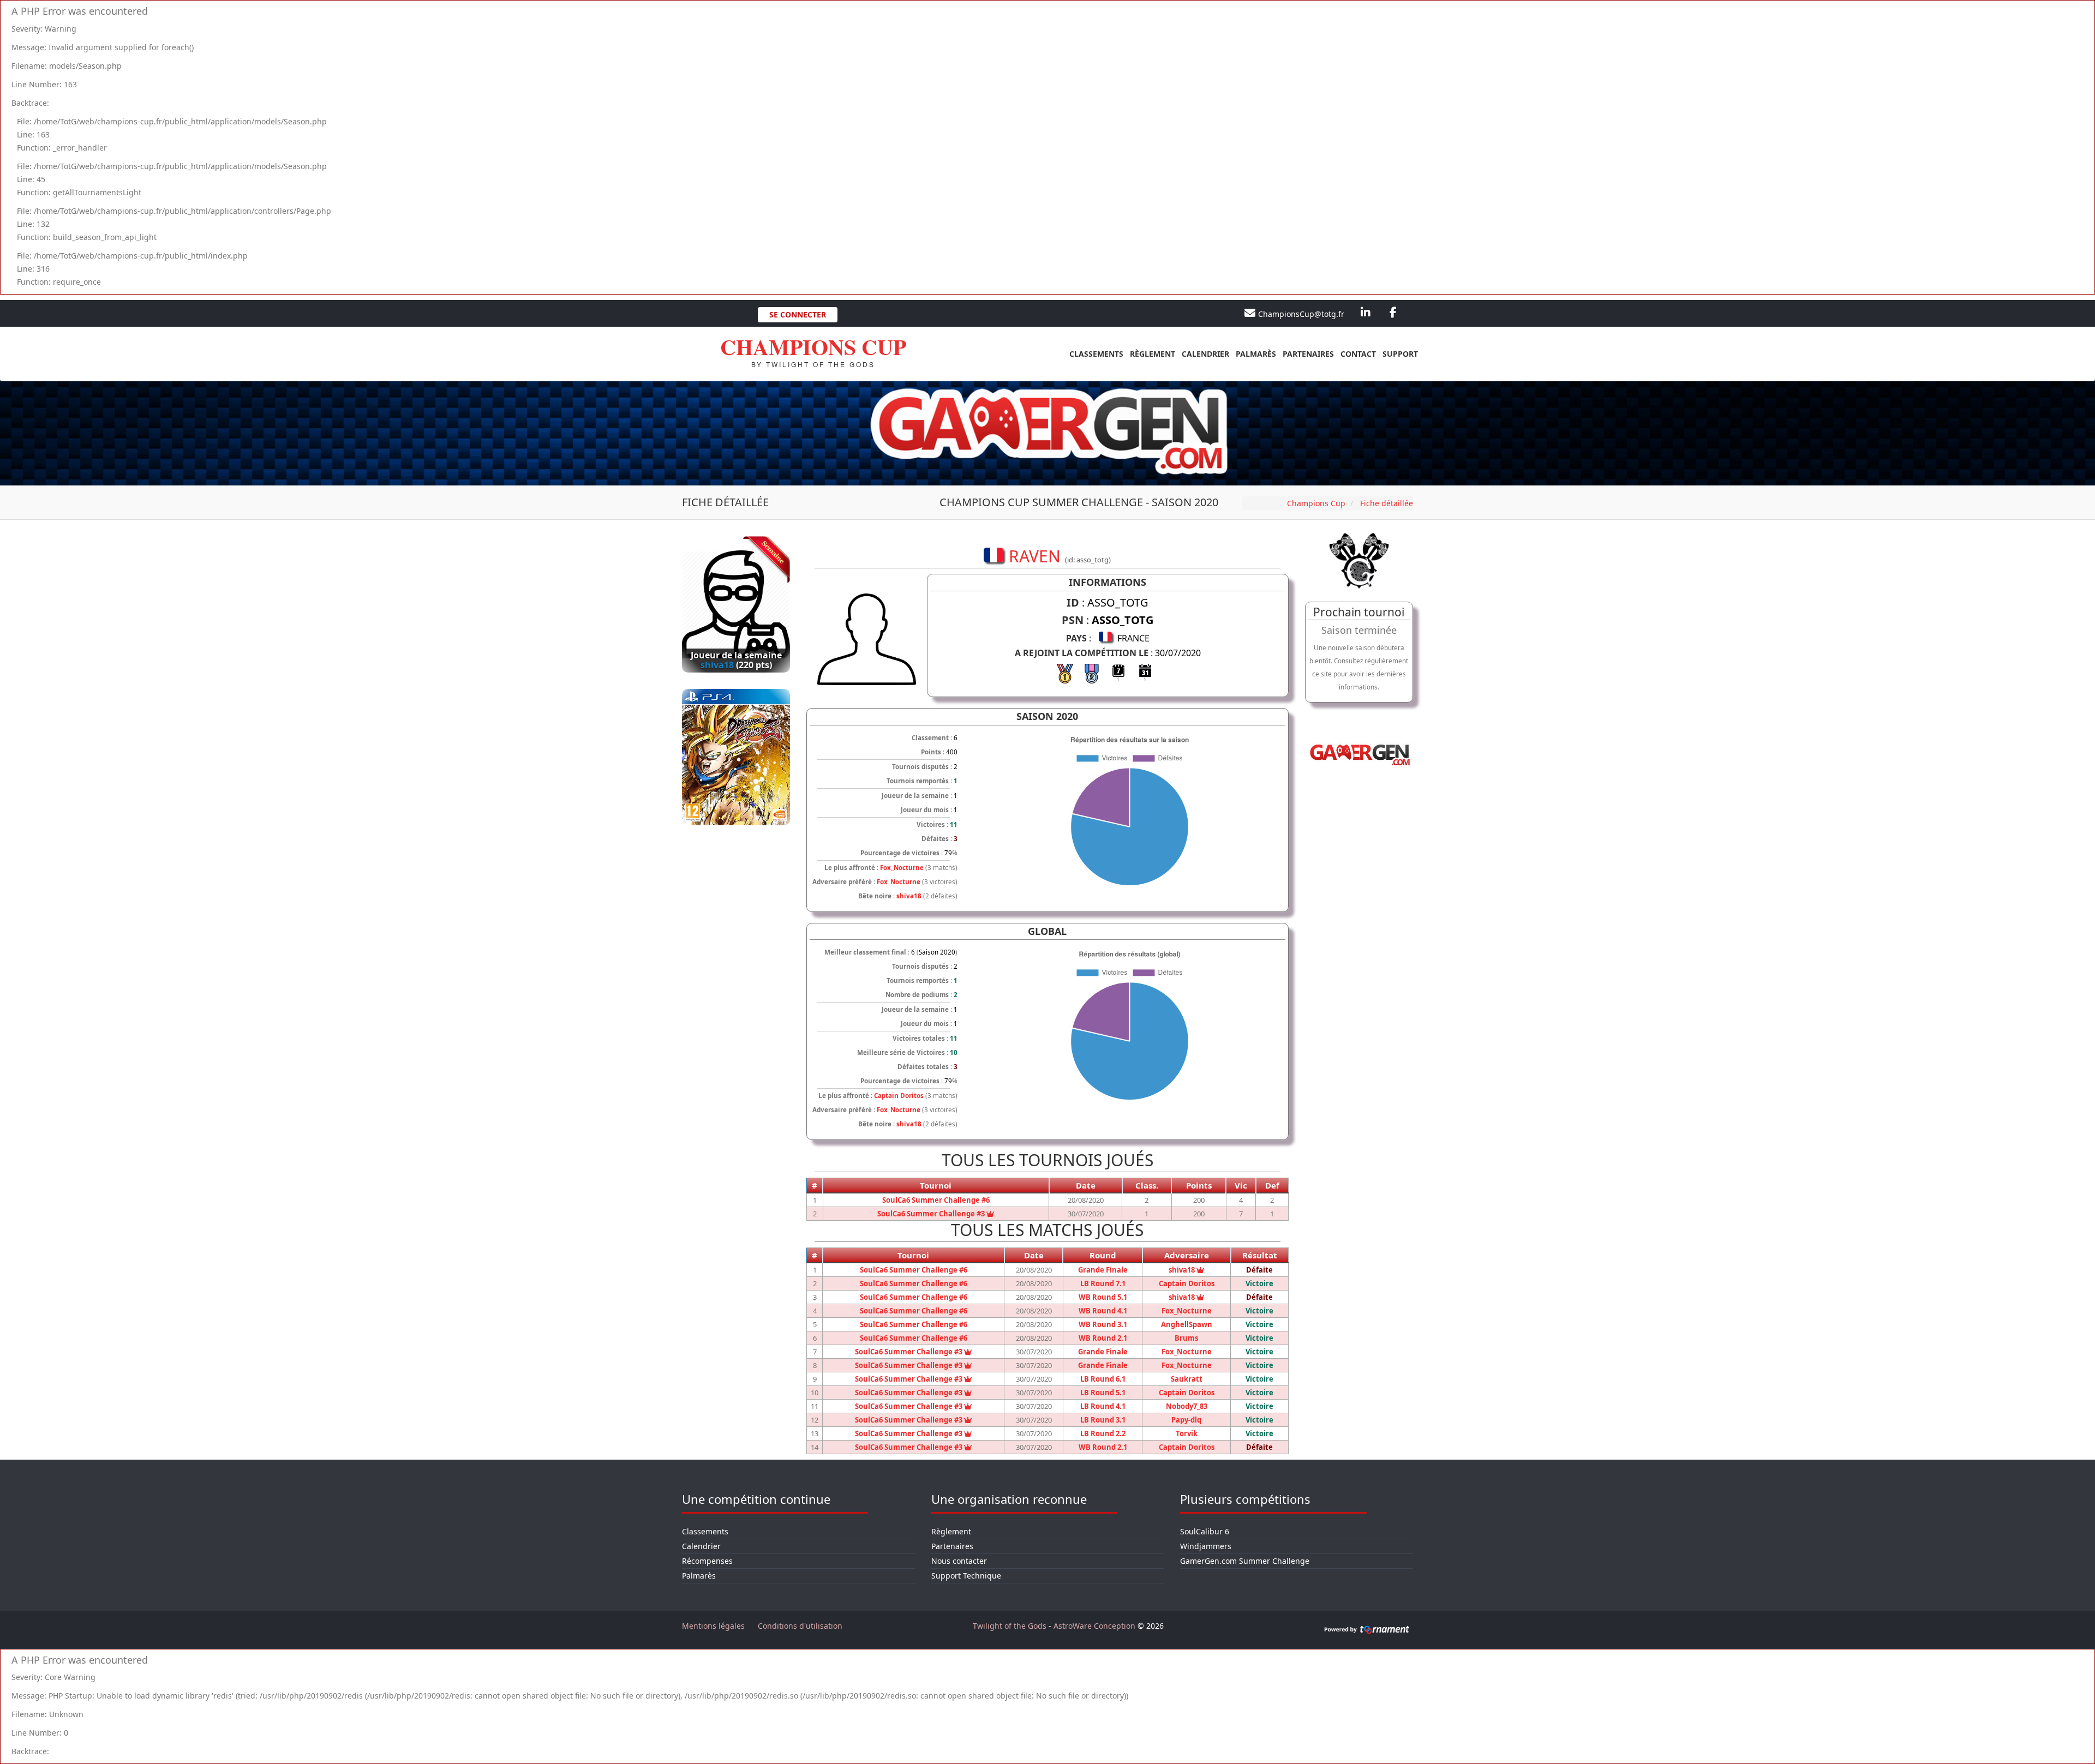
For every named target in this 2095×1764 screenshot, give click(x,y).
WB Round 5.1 (1103, 1297)
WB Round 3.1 (1103, 1324)
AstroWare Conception (1094, 1626)
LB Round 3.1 (1103, 1420)
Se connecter (798, 314)
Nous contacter (959, 1561)
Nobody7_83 (1187, 1406)
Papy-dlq (1186, 1420)
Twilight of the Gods (1010, 1626)
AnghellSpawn (1187, 1324)
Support (1400, 354)
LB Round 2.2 (1103, 1433)
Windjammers (1206, 1546)
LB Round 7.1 (1103, 1283)
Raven (717, 665)
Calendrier (1205, 354)
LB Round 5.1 (1103, 1393)
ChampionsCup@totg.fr (1301, 314)
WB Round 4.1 (1103, 1311)
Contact (1358, 354)
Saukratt (1187, 1379)
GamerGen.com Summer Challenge (1245, 1561)
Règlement (1153, 354)
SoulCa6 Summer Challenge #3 (936, 1214)
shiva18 (909, 896)
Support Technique (966, 1576)
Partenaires (1308, 354)
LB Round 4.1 (1103, 1406)
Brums (1186, 1338)
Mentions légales (713, 1626)
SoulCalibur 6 (1205, 1531)
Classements (1096, 354)
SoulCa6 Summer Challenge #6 (936, 1200)
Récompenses (707, 1561)
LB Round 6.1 (1103, 1379)
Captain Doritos (899, 1096)
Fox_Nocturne (902, 868)
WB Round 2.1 (1103, 1338)
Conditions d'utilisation (800, 1626)
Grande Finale (1103, 1270)
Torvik (1187, 1433)
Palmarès (1256, 354)
